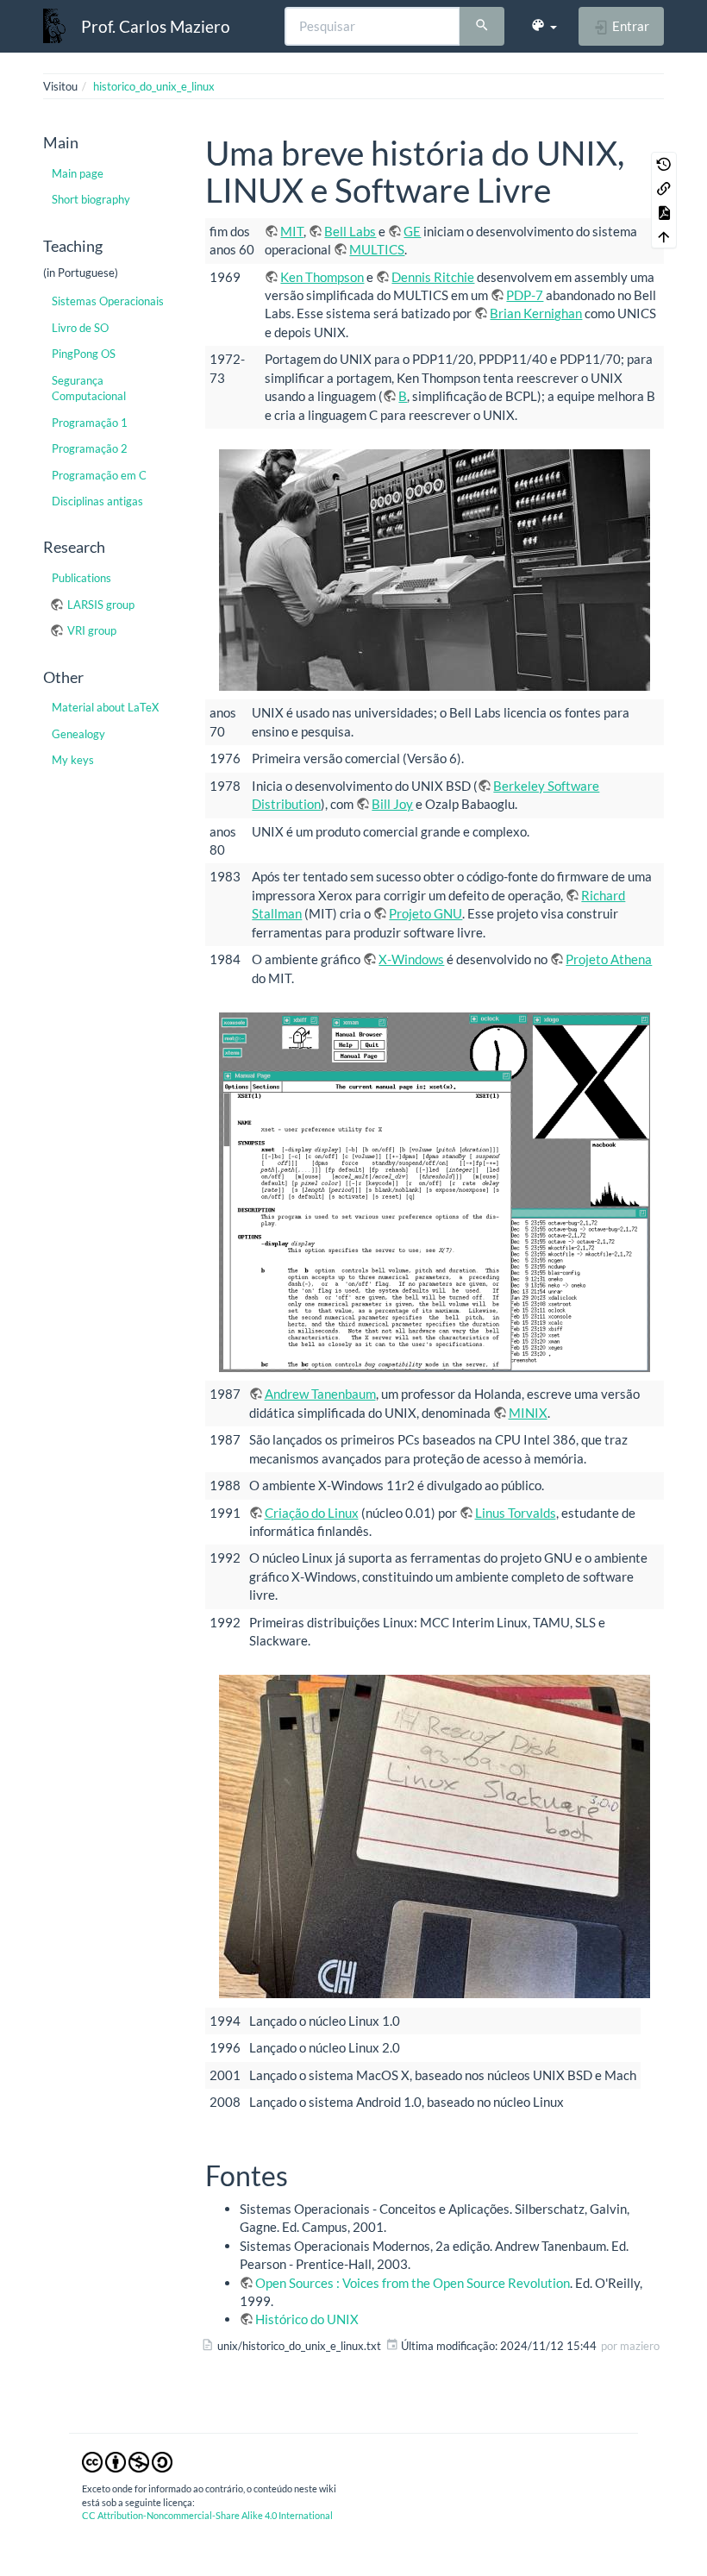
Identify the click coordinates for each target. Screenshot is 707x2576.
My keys (73, 760)
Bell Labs (350, 231)
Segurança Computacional (89, 388)
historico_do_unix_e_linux (154, 86)
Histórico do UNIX (307, 2319)
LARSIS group (101, 605)
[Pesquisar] (482, 27)
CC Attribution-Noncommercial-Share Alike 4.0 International (207, 2515)
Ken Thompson (322, 277)
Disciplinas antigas (97, 501)
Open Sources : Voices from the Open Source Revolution (413, 2283)
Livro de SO (80, 328)
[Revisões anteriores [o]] (664, 164)
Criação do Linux (312, 1513)
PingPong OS (84, 354)
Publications (81, 578)
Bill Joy (392, 804)
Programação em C (99, 475)
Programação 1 (90, 423)
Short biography (91, 199)
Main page (78, 173)
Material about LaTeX (105, 707)
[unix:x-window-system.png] (435, 1192)
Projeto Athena (609, 959)
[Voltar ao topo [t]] (664, 236)
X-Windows (411, 959)
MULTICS (377, 249)
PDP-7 (525, 295)
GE (412, 231)
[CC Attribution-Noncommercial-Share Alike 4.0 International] (127, 2461)
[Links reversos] (664, 188)
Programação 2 (90, 448)
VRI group (92, 630)
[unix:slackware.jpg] (435, 1836)
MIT (292, 231)
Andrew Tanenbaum (320, 1394)
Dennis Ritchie (433, 277)
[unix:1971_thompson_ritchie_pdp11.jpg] (435, 570)
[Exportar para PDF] (664, 212)
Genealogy (78, 734)
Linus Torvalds (516, 1513)
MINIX (528, 1413)
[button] (544, 26)
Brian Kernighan (536, 313)
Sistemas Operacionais (108, 301)
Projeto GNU (425, 913)
